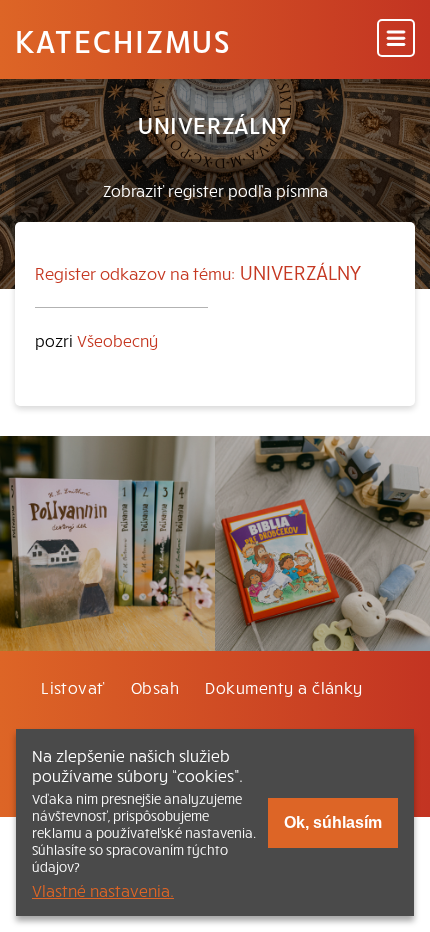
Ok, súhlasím (333, 822)
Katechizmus (123, 40)
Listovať (73, 687)
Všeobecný (117, 340)
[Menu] (396, 39)
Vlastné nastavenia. (103, 890)
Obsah (155, 687)
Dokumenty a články (284, 687)
